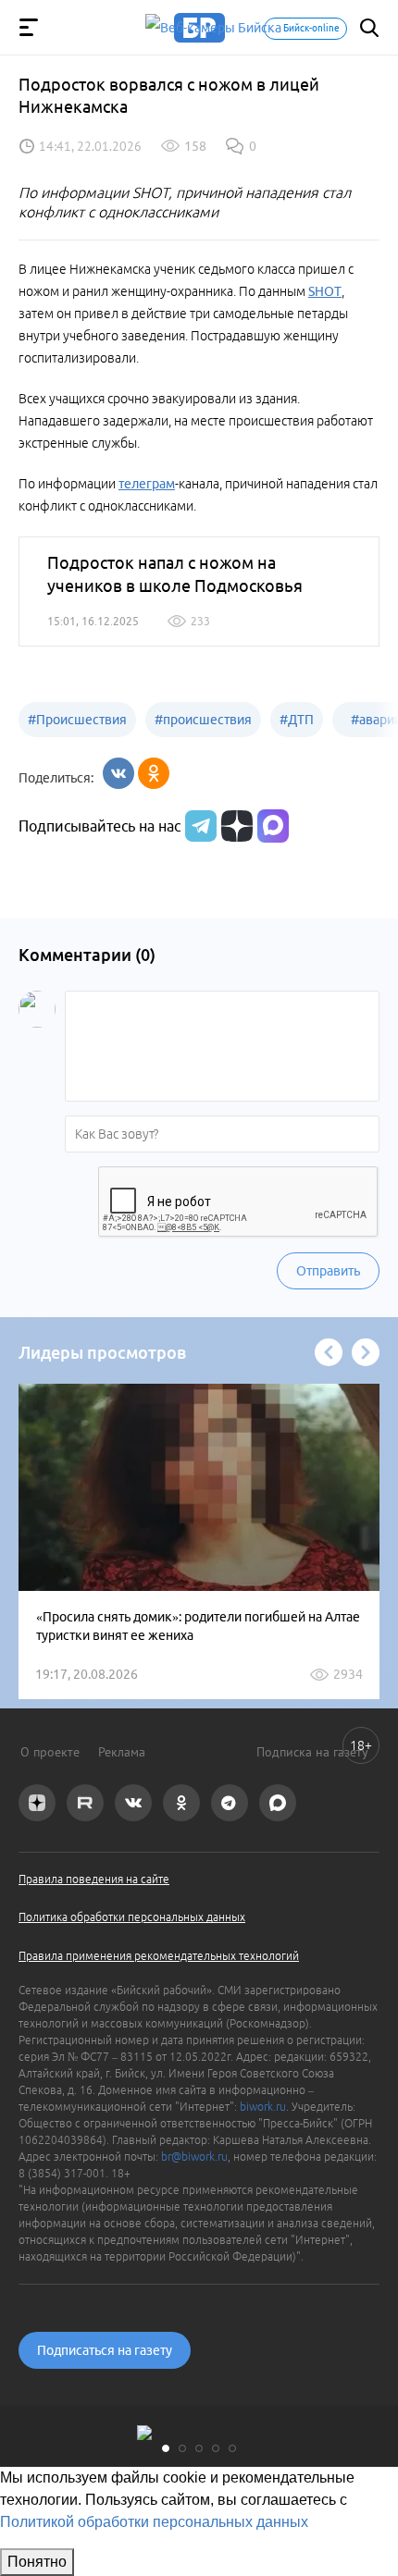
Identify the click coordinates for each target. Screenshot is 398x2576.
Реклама (122, 1752)
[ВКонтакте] (118, 773)
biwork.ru (263, 2107)
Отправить (328, 1271)
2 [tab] (182, 2448)
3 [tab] (199, 2448)
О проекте (50, 1752)
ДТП (297, 720)
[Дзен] (235, 826)
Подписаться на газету (105, 2350)
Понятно (37, 2562)
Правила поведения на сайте (94, 1879)
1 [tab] (166, 2448)
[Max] (273, 826)
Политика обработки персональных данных (132, 1917)
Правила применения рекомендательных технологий (159, 1956)
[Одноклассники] (154, 773)
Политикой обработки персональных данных (154, 2522)
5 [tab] (232, 2448)
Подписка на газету (312, 1752)
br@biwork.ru (194, 2157)
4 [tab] (216, 2448)
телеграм (147, 484)
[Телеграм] (199, 826)
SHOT (325, 291)
